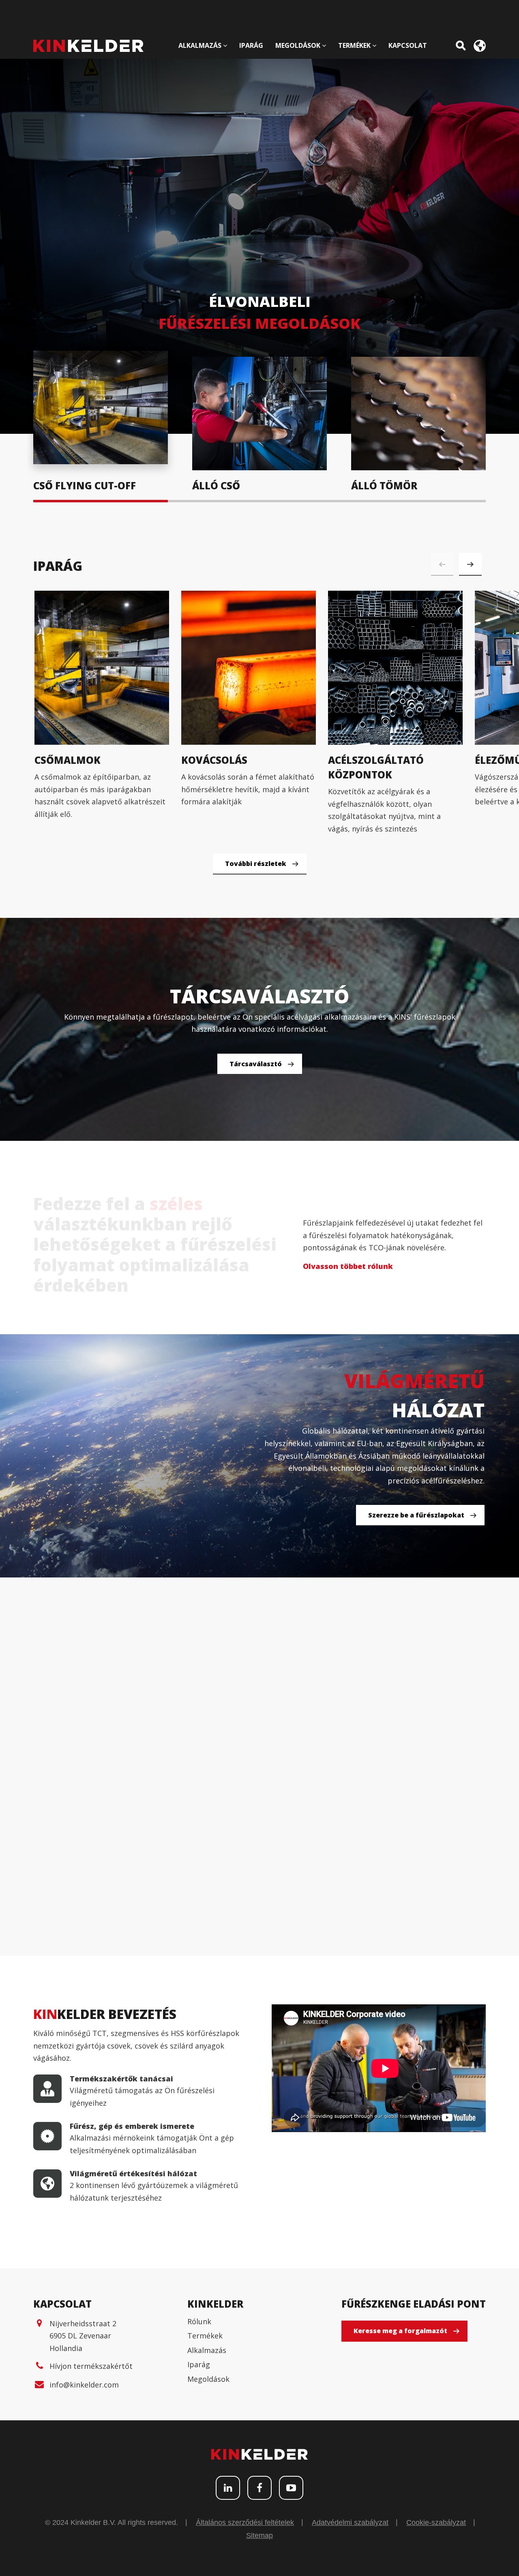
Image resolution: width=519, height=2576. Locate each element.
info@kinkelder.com (84, 2385)
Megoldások (208, 2379)
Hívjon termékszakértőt (91, 2366)
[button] (470, 564)
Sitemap (259, 2535)
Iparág (199, 2364)
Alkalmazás (207, 2350)
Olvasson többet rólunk (348, 1266)
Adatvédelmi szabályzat (350, 2522)
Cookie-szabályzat (436, 2522)
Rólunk (199, 2321)
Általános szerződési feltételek (245, 2522)
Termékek (205, 2336)
